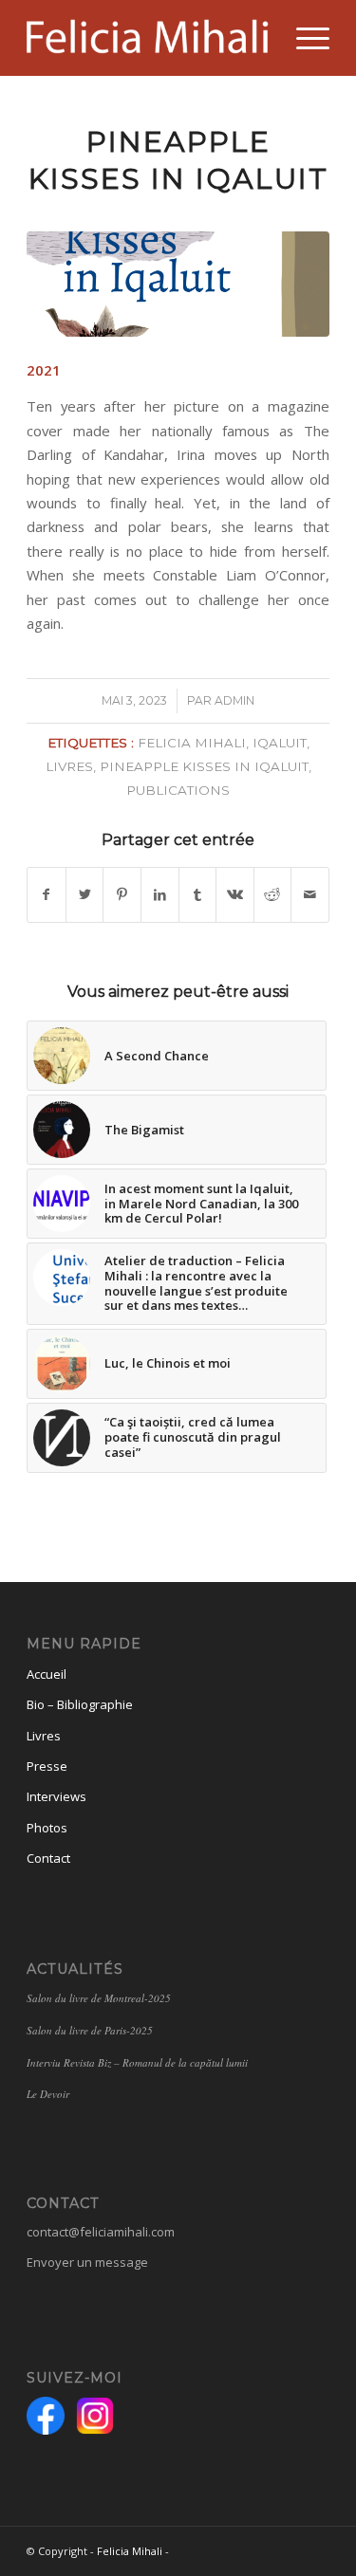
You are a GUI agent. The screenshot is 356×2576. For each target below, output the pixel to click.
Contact (48, 1858)
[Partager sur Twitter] (85, 894)
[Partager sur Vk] (235, 894)
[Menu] (303, 38)
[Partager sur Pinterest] (122, 894)
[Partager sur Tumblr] (198, 894)
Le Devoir (48, 2094)
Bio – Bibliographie (80, 1704)
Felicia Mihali (130, 2551)
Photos (47, 1828)
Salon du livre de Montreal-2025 (99, 1998)
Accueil (47, 1674)
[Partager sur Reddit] (273, 894)
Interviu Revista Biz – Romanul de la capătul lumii (139, 2062)
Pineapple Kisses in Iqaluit (204, 766)
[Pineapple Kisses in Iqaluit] (178, 284)
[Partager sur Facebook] (47, 894)
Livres (44, 1736)
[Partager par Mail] (310, 894)
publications (178, 790)
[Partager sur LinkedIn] (160, 894)
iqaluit (280, 743)
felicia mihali (192, 743)
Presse (47, 1766)
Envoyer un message (87, 2262)
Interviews (56, 1796)
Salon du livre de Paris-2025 (90, 2030)
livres (69, 766)
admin (234, 700)
